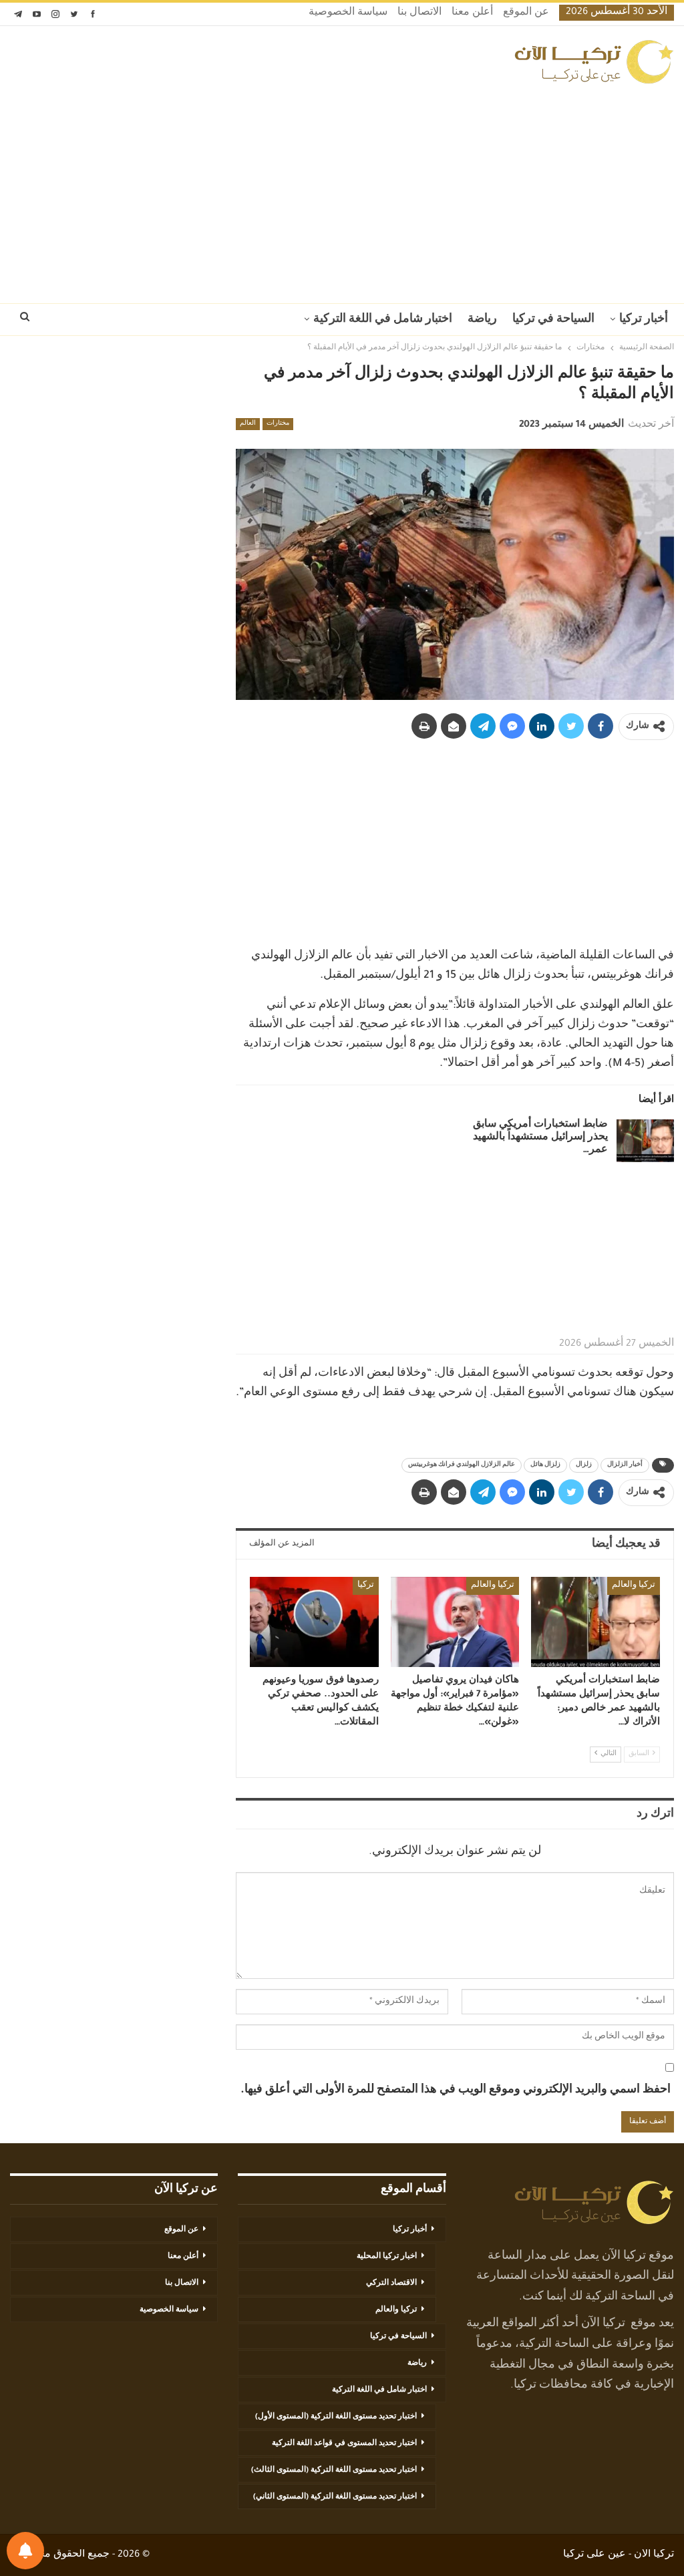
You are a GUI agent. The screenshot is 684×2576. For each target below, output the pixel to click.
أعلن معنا (472, 13)
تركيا (366, 1586)
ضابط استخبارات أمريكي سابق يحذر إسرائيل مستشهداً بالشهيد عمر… (540, 1138)
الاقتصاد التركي (391, 2283)
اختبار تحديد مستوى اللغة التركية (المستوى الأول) (336, 2417)
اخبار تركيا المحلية (387, 2257)
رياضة (482, 320)
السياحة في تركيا (553, 320)
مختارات (278, 424)
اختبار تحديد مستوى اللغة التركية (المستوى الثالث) (334, 2470)
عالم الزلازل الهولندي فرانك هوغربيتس (462, 1465)
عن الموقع (526, 13)
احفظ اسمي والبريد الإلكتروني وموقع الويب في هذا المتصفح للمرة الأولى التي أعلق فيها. (456, 2090)
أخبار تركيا (644, 320)
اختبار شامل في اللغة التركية (383, 320)
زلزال (584, 1465)
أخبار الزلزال (625, 1465)
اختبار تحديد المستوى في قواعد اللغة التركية (344, 2444)
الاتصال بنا (419, 13)
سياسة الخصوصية (348, 13)
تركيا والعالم (634, 1586)
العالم (248, 424)
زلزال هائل (545, 1465)
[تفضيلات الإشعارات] (25, 2551)
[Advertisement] (342, 190)
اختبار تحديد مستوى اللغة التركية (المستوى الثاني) (335, 2497)
